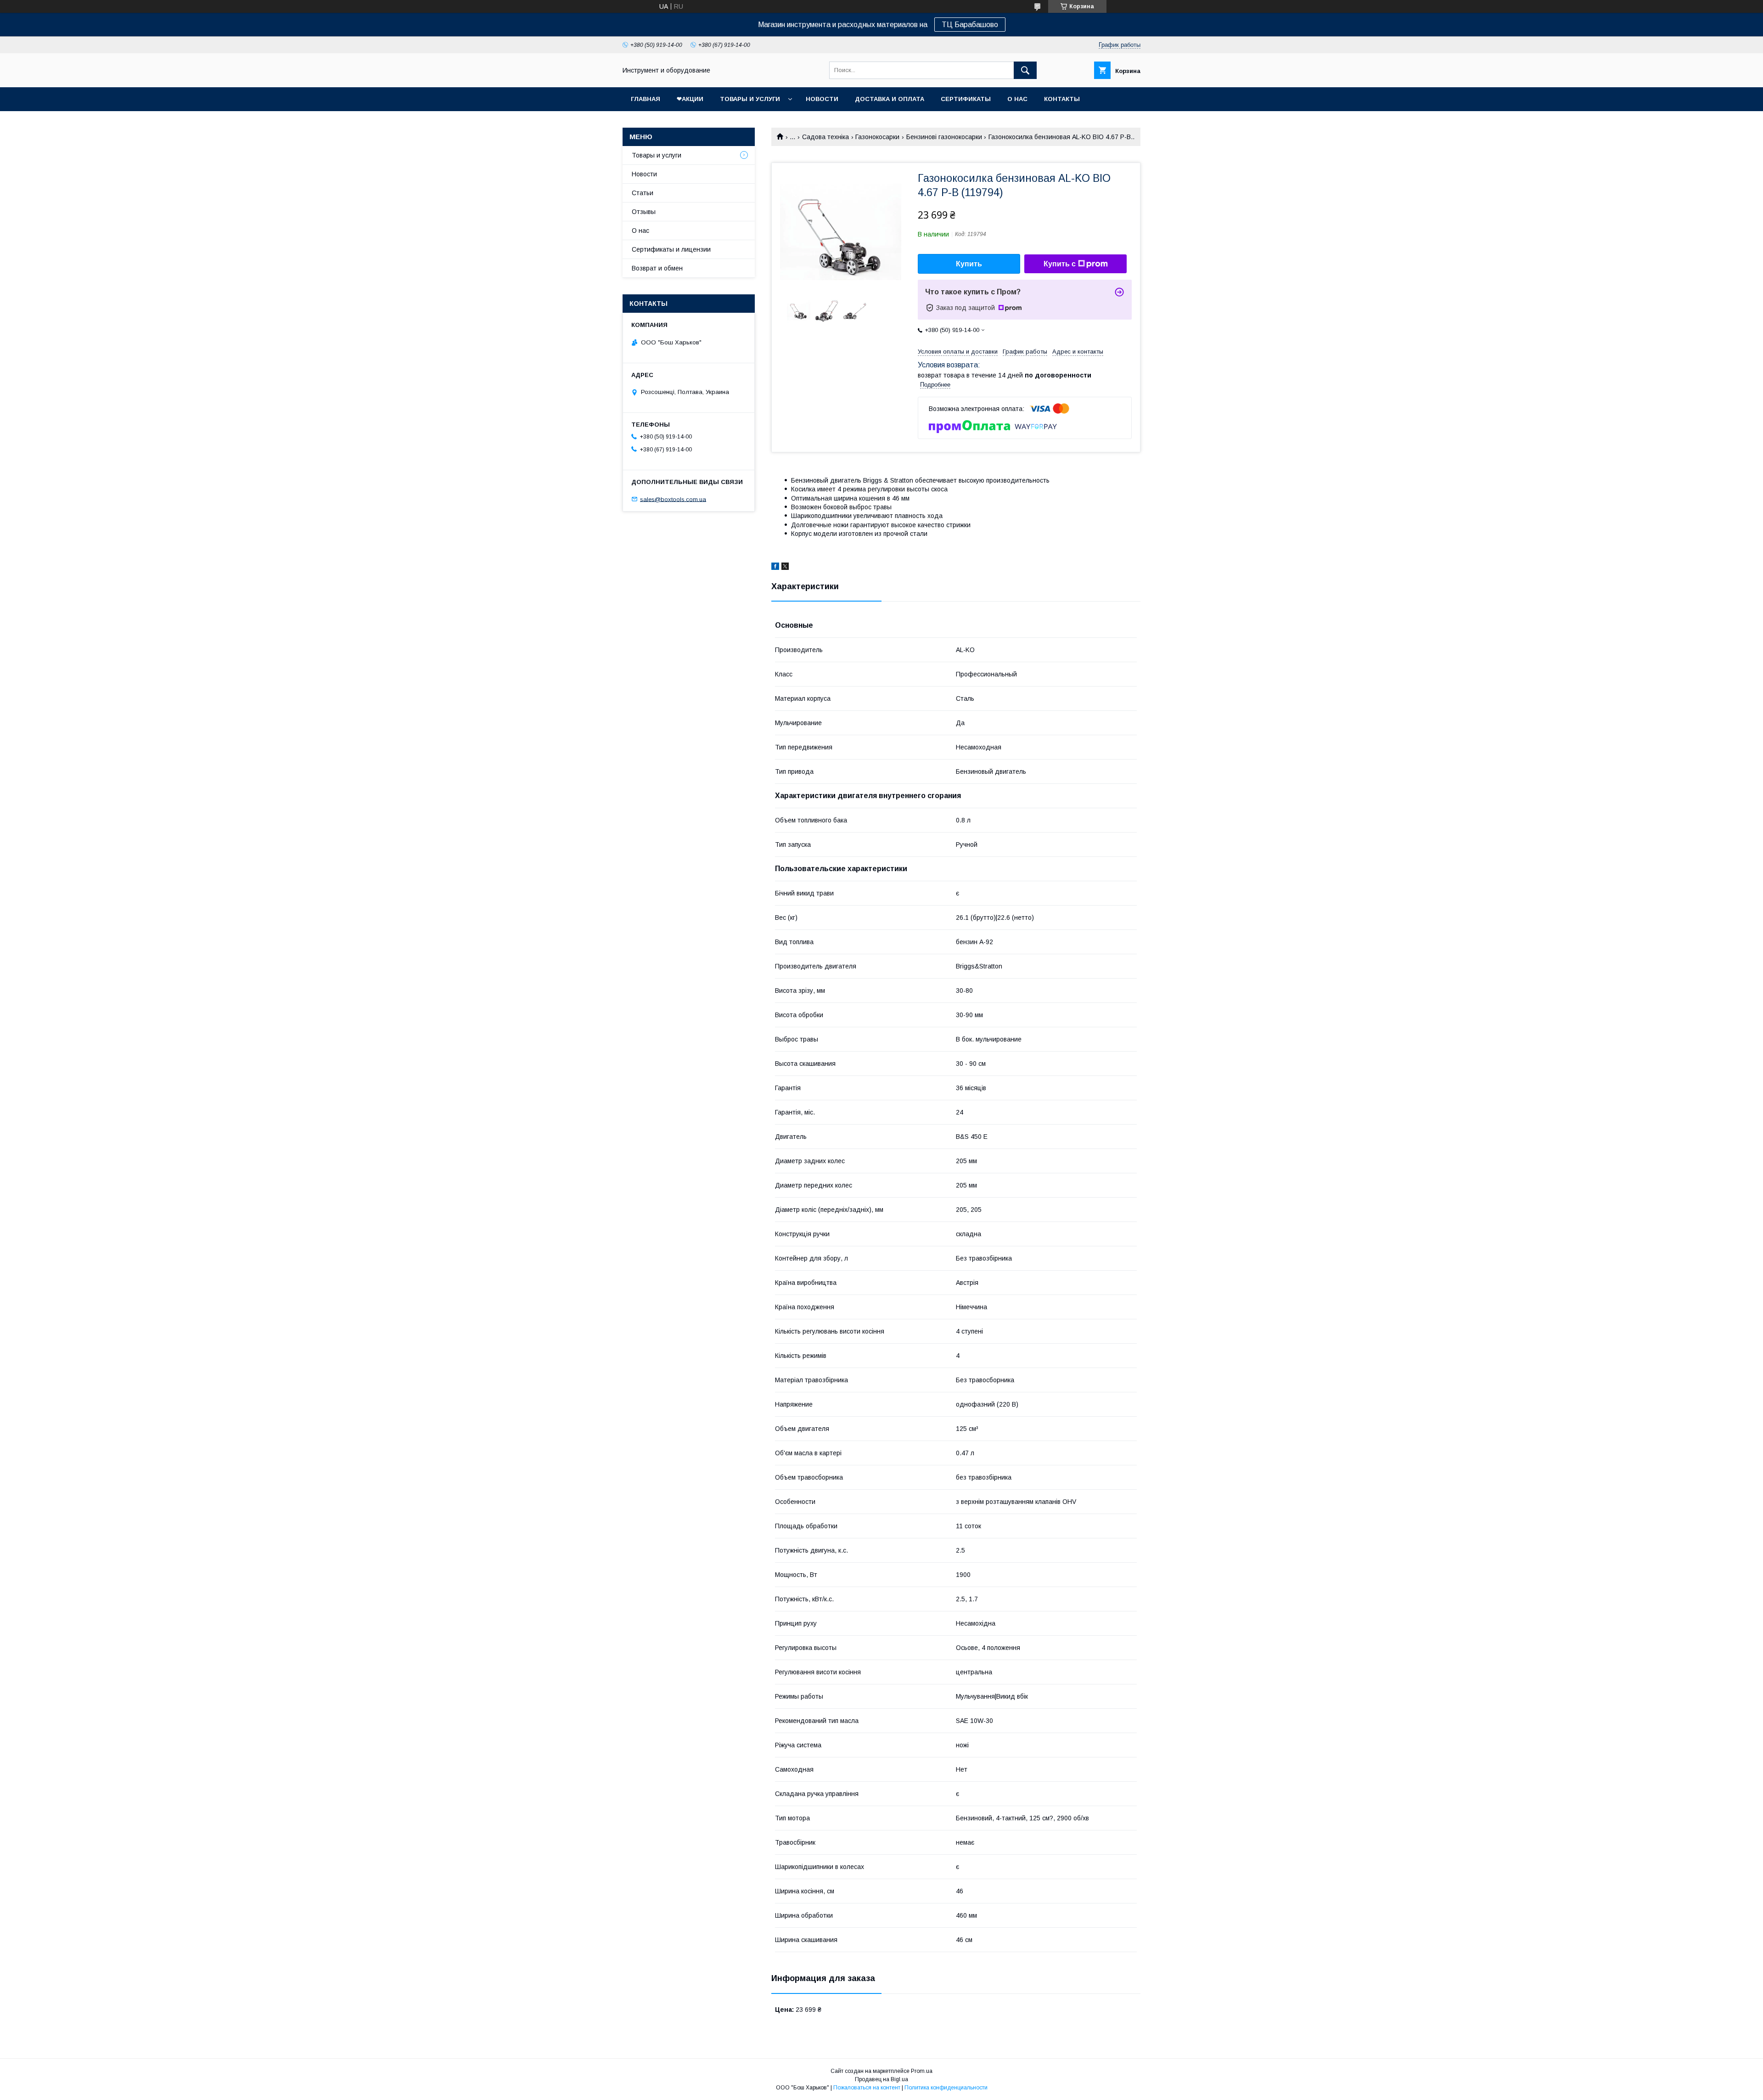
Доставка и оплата (890, 99)
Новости (822, 99)
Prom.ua (922, 2071)
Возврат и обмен (657, 268)
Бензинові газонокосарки (944, 137)
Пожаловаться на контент (867, 2088)
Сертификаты (966, 99)
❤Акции (690, 99)
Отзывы (644, 212)
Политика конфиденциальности (946, 2088)
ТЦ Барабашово (970, 25)
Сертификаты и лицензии (671, 249)
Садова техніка (825, 137)
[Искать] (1025, 70)
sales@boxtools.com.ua (673, 499)
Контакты (1062, 99)
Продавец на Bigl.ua (881, 2079)
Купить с (1060, 264)
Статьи (643, 193)
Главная (646, 99)
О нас (1017, 99)
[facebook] (775, 568)
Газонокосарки (877, 137)
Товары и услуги (750, 99)
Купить (969, 264)
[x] (785, 568)
